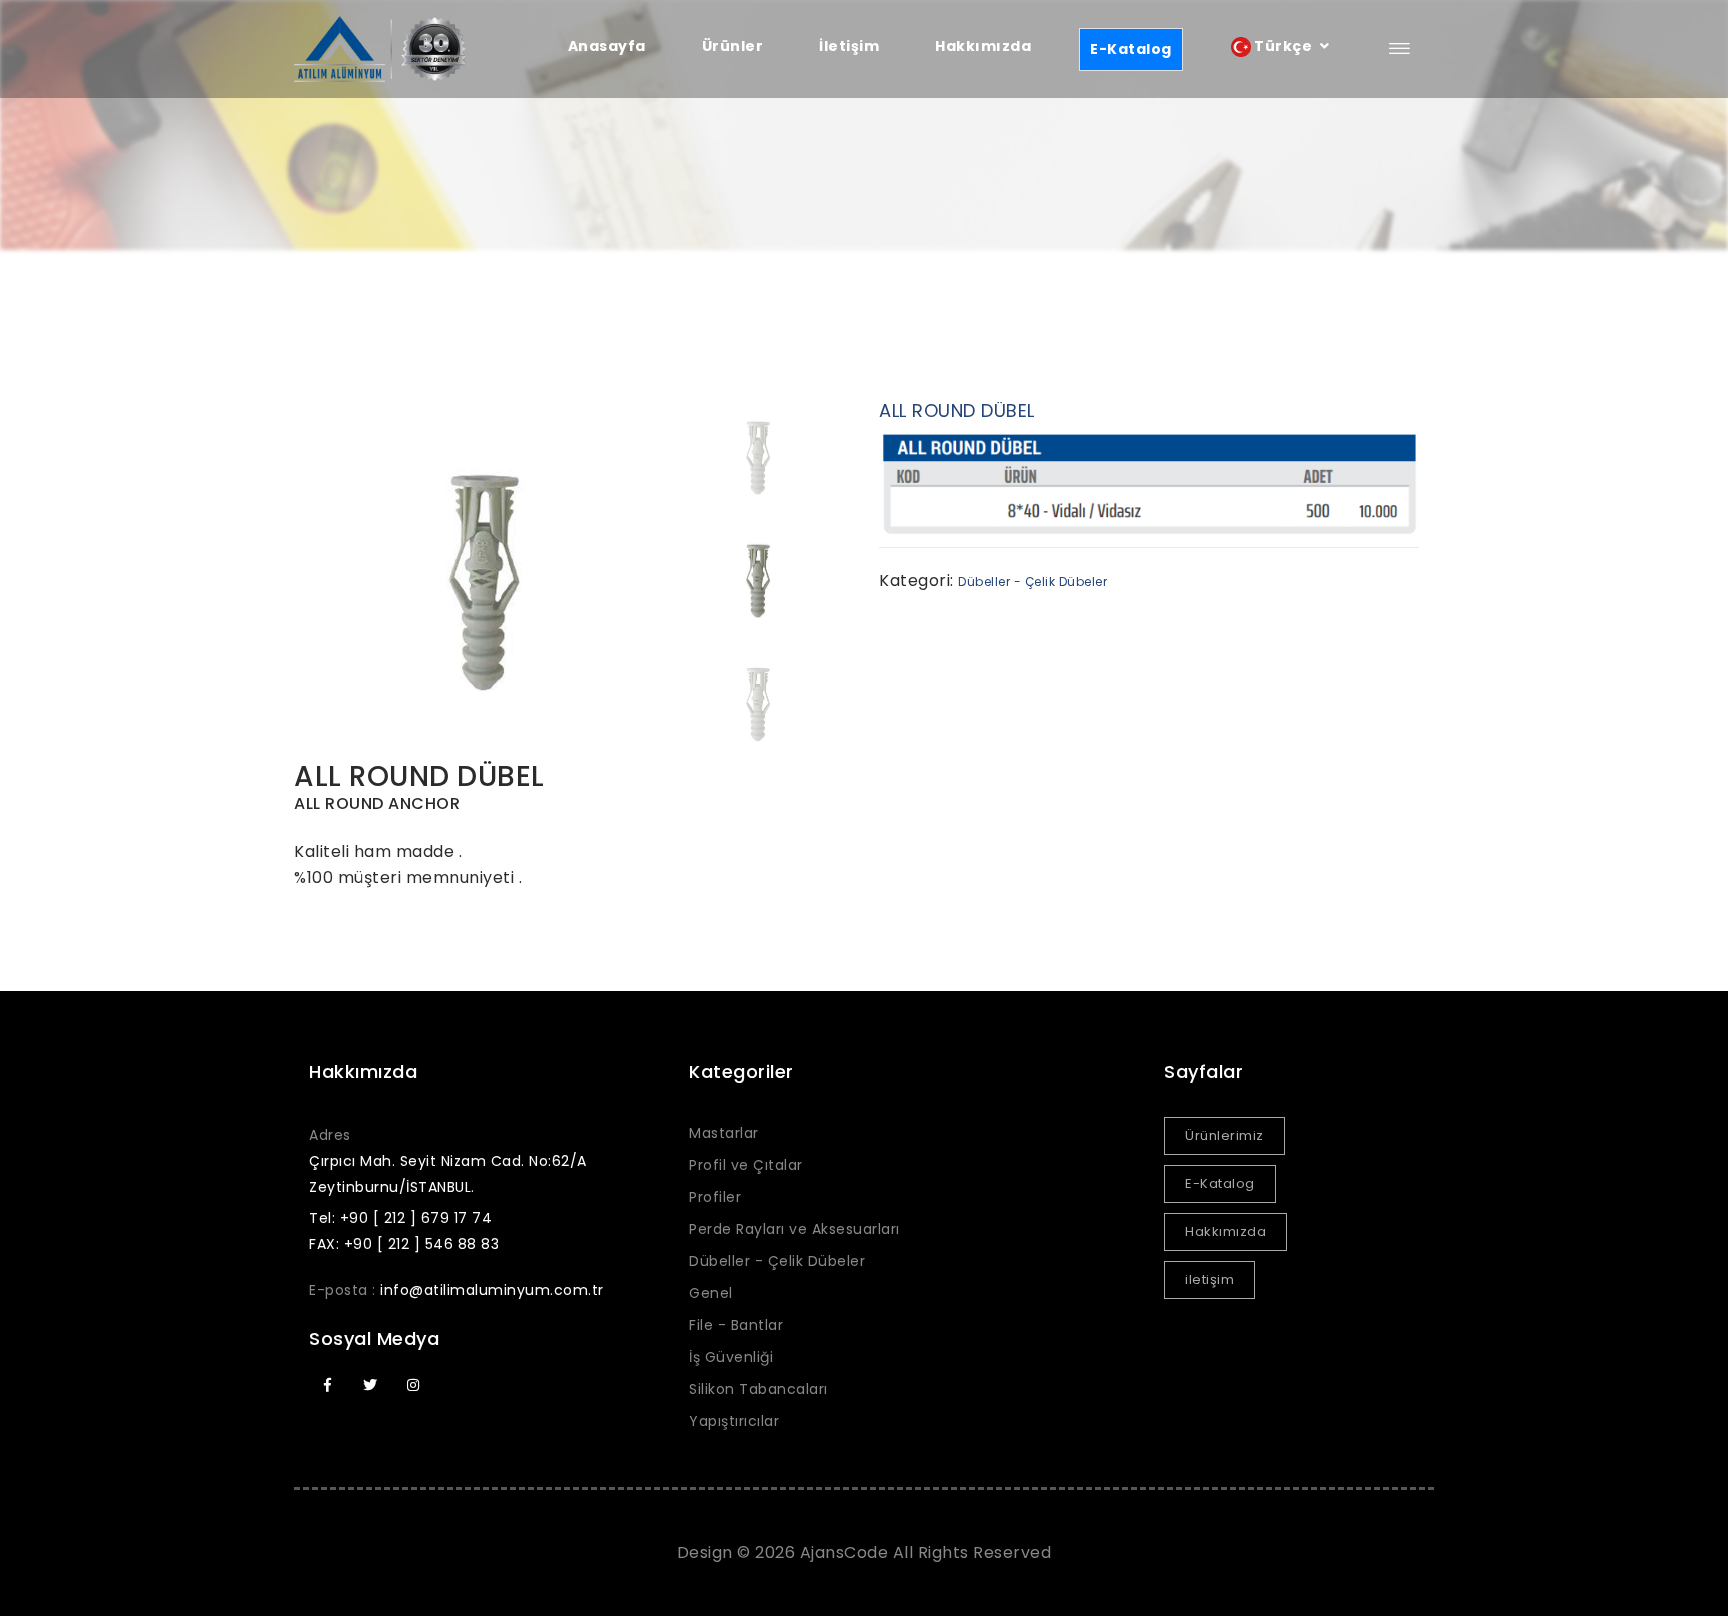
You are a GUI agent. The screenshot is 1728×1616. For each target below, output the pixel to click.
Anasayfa (607, 46)
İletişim (849, 46)
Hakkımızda (983, 46)
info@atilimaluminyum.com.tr (492, 1290)
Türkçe (1283, 46)
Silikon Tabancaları (758, 1389)
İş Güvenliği (731, 1357)
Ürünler (733, 46)
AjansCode (844, 1552)
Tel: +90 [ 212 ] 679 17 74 (400, 1218)
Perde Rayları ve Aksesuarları (794, 1229)
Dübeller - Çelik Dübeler (1032, 581)
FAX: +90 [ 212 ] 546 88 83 (404, 1244)
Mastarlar (724, 1133)
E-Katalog (1131, 49)
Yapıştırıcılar (734, 1421)
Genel (711, 1293)
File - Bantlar (736, 1325)
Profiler (715, 1197)
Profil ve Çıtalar (746, 1165)
